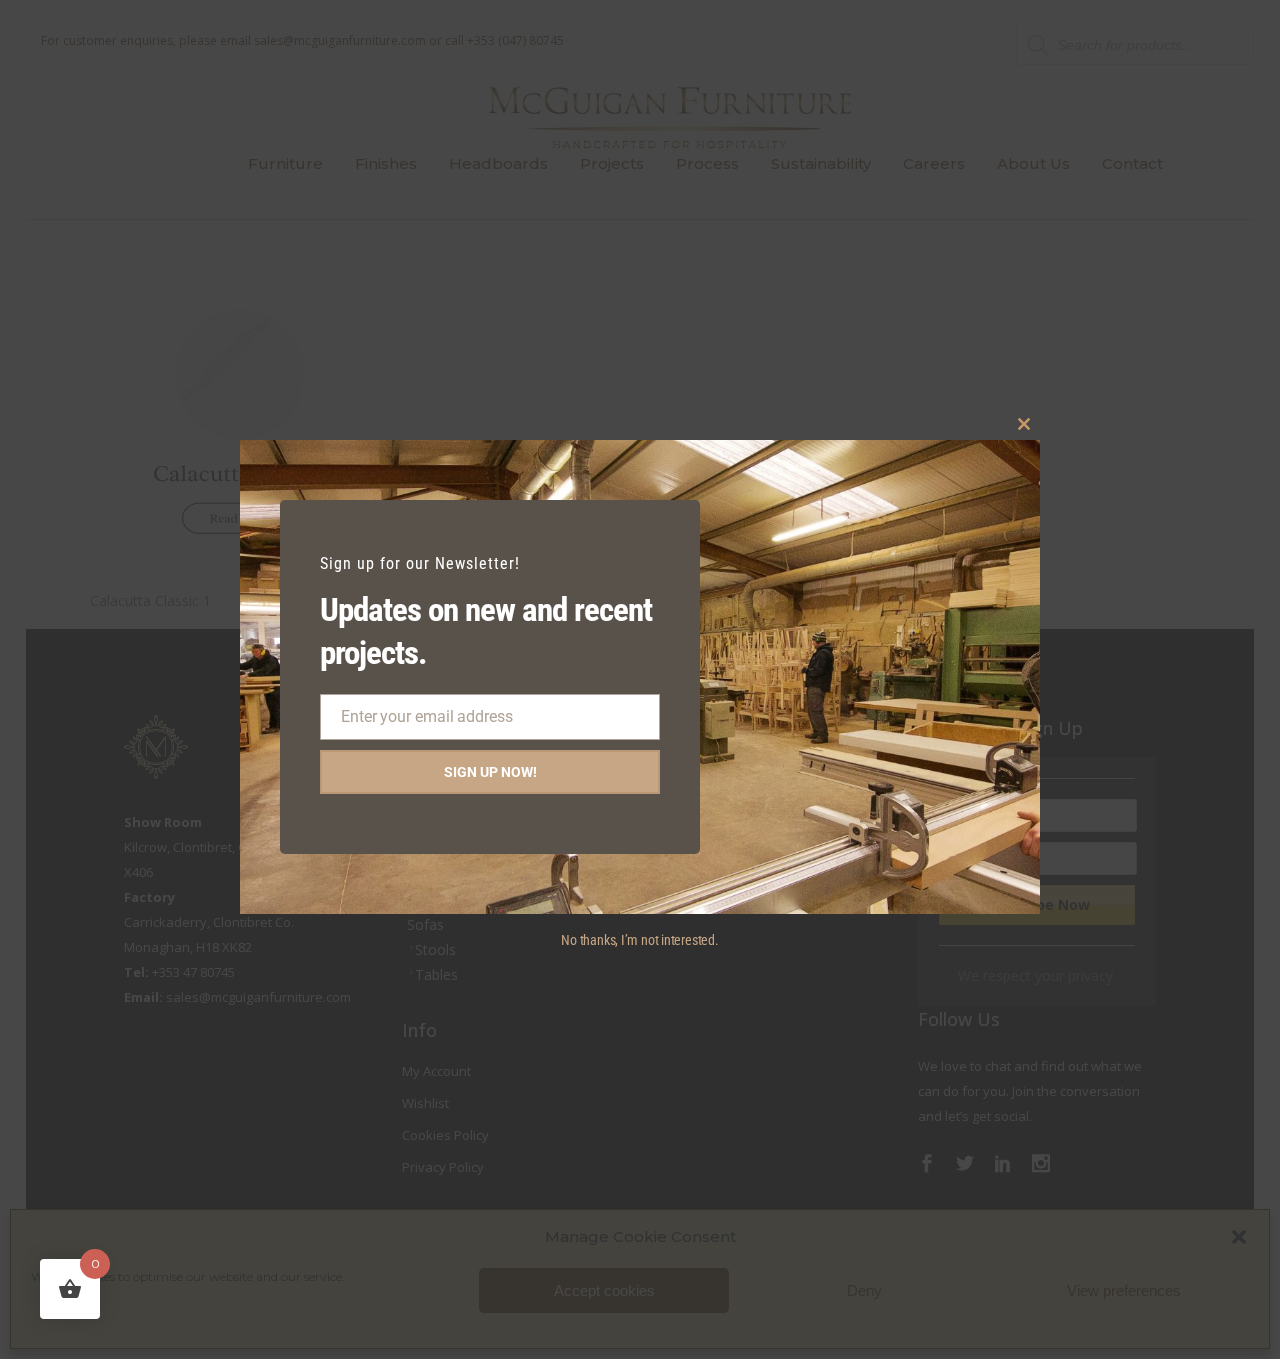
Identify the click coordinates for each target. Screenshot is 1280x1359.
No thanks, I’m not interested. (639, 940)
